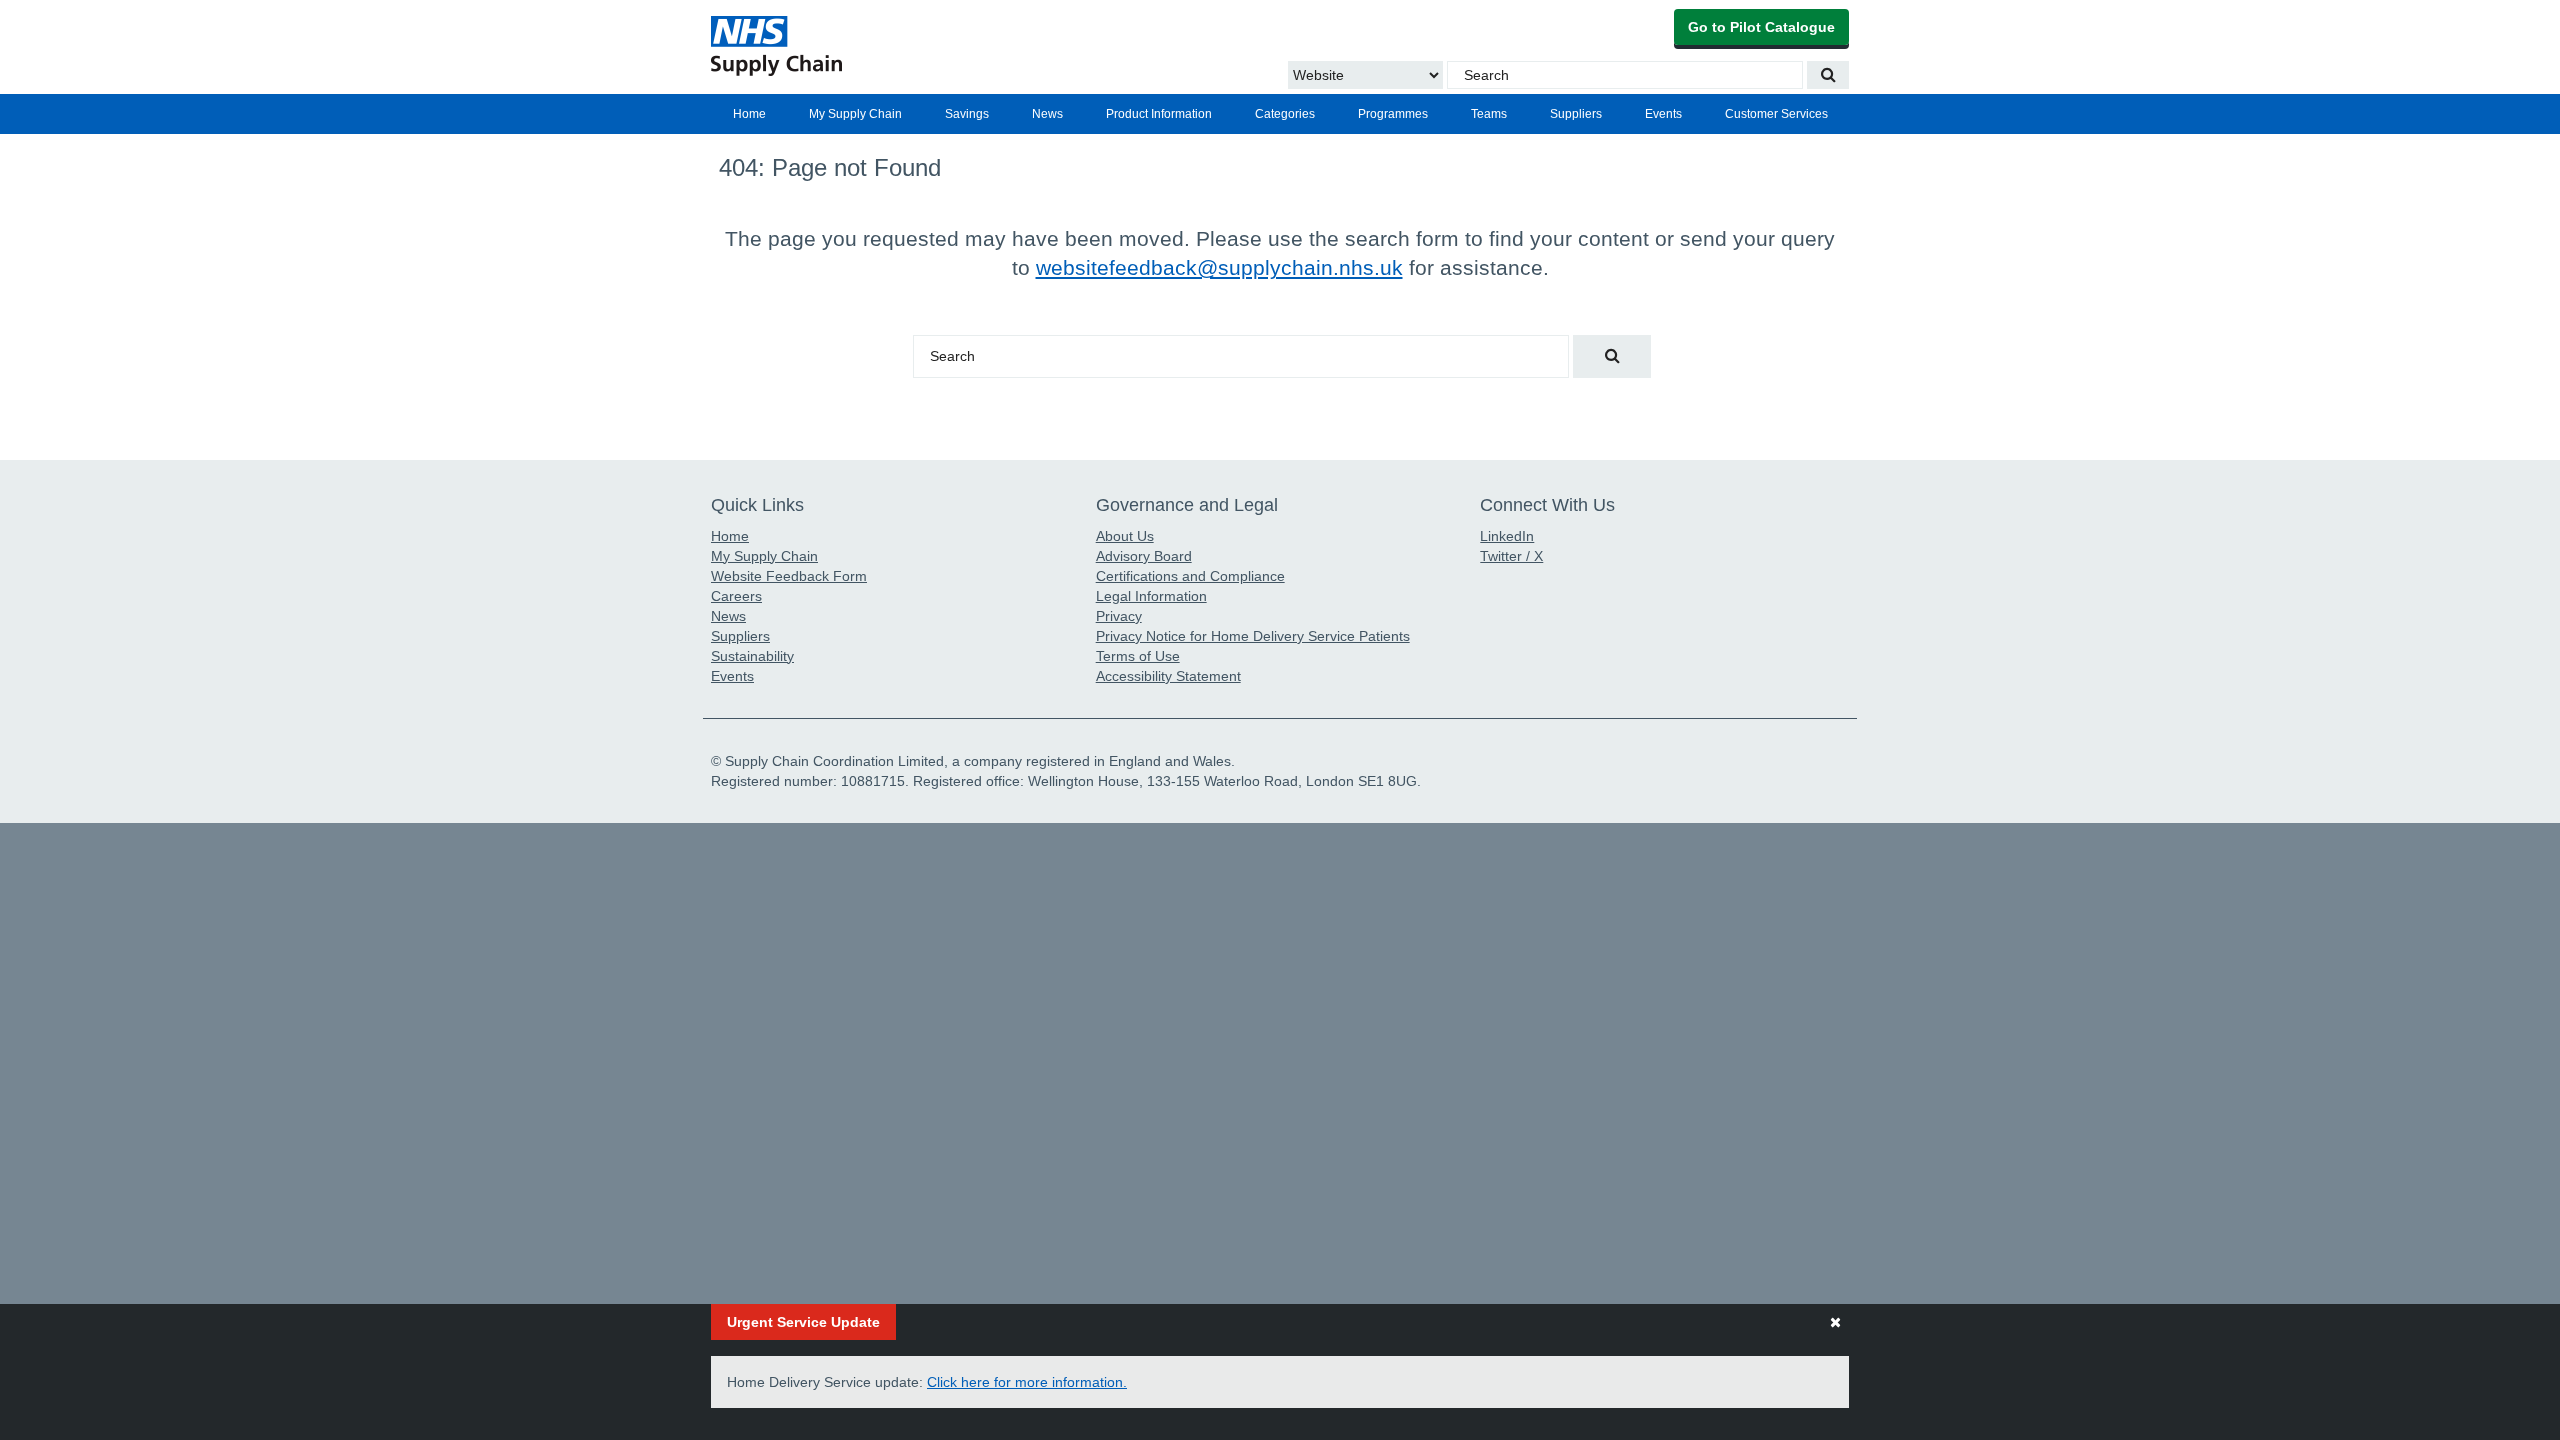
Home (749, 114)
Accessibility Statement (1168, 676)
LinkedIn (1507, 536)
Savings (967, 114)
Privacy (1119, 616)
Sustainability (752, 656)
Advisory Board (1144, 556)
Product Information (1159, 114)
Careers (736, 596)
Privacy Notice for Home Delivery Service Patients (1253, 636)
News (1047, 114)
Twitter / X (1511, 556)
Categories (1285, 114)
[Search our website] (1828, 75)
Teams (1489, 114)
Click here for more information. (1027, 1382)
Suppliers (1576, 114)
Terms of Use (1138, 656)
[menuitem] (749, 114)
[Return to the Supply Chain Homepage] (895, 46)
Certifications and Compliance (1190, 576)
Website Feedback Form (789, 576)
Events (1663, 114)
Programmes (1393, 114)
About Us (1125, 536)
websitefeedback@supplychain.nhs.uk (1219, 267)
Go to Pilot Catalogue (1761, 27)
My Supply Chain (855, 114)
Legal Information (1151, 596)
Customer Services (1776, 114)
